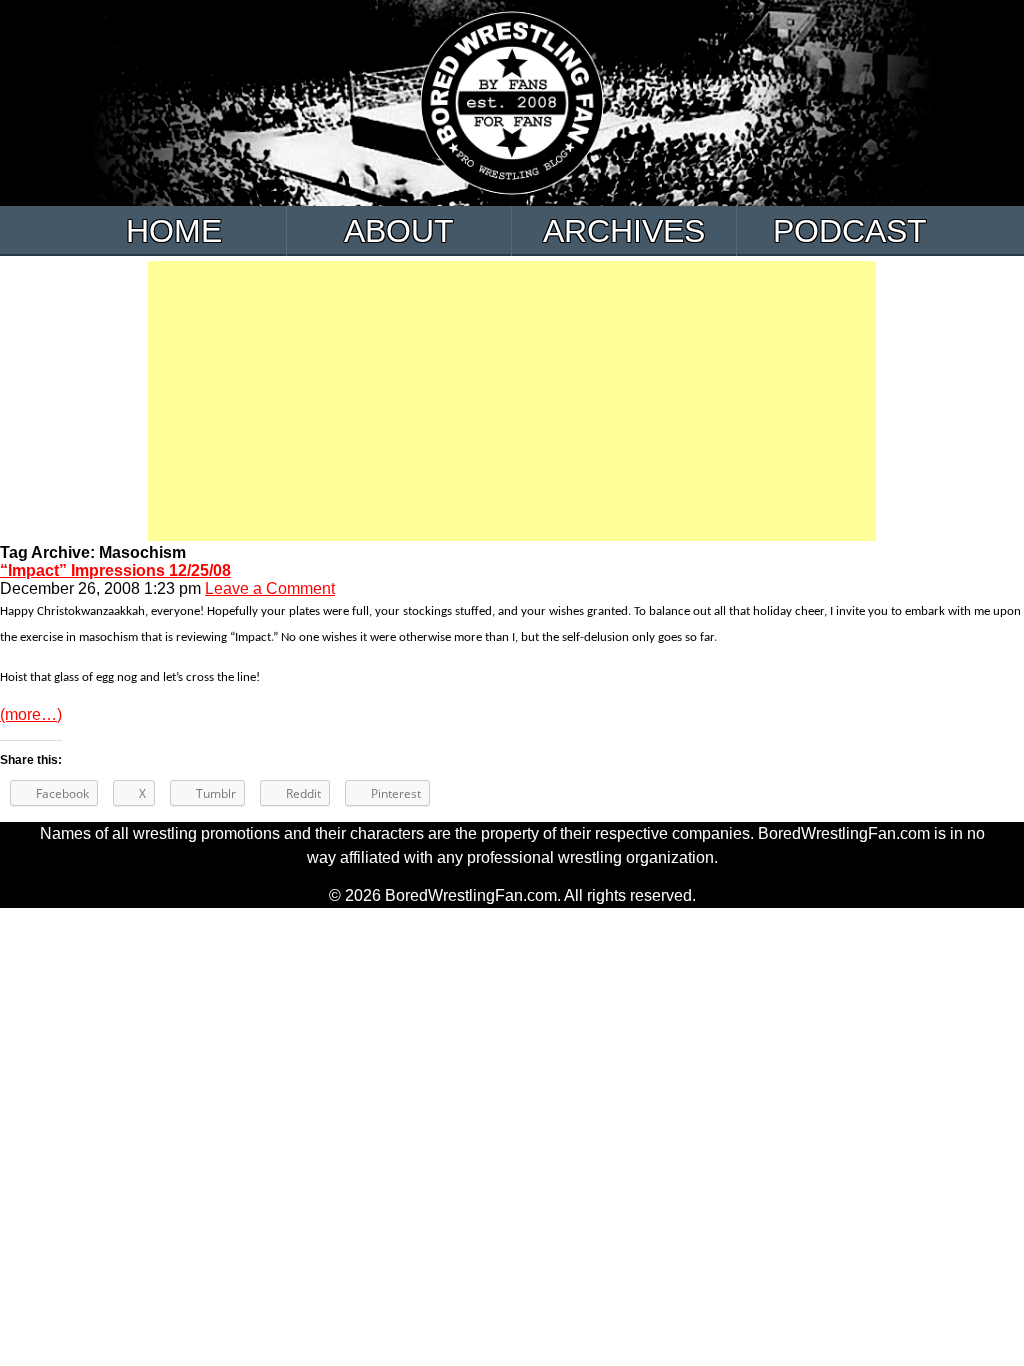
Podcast (850, 231)
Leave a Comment (270, 588)
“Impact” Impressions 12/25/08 (115, 570)
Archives (624, 231)
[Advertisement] (512, 401)
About (399, 231)
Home (174, 231)
